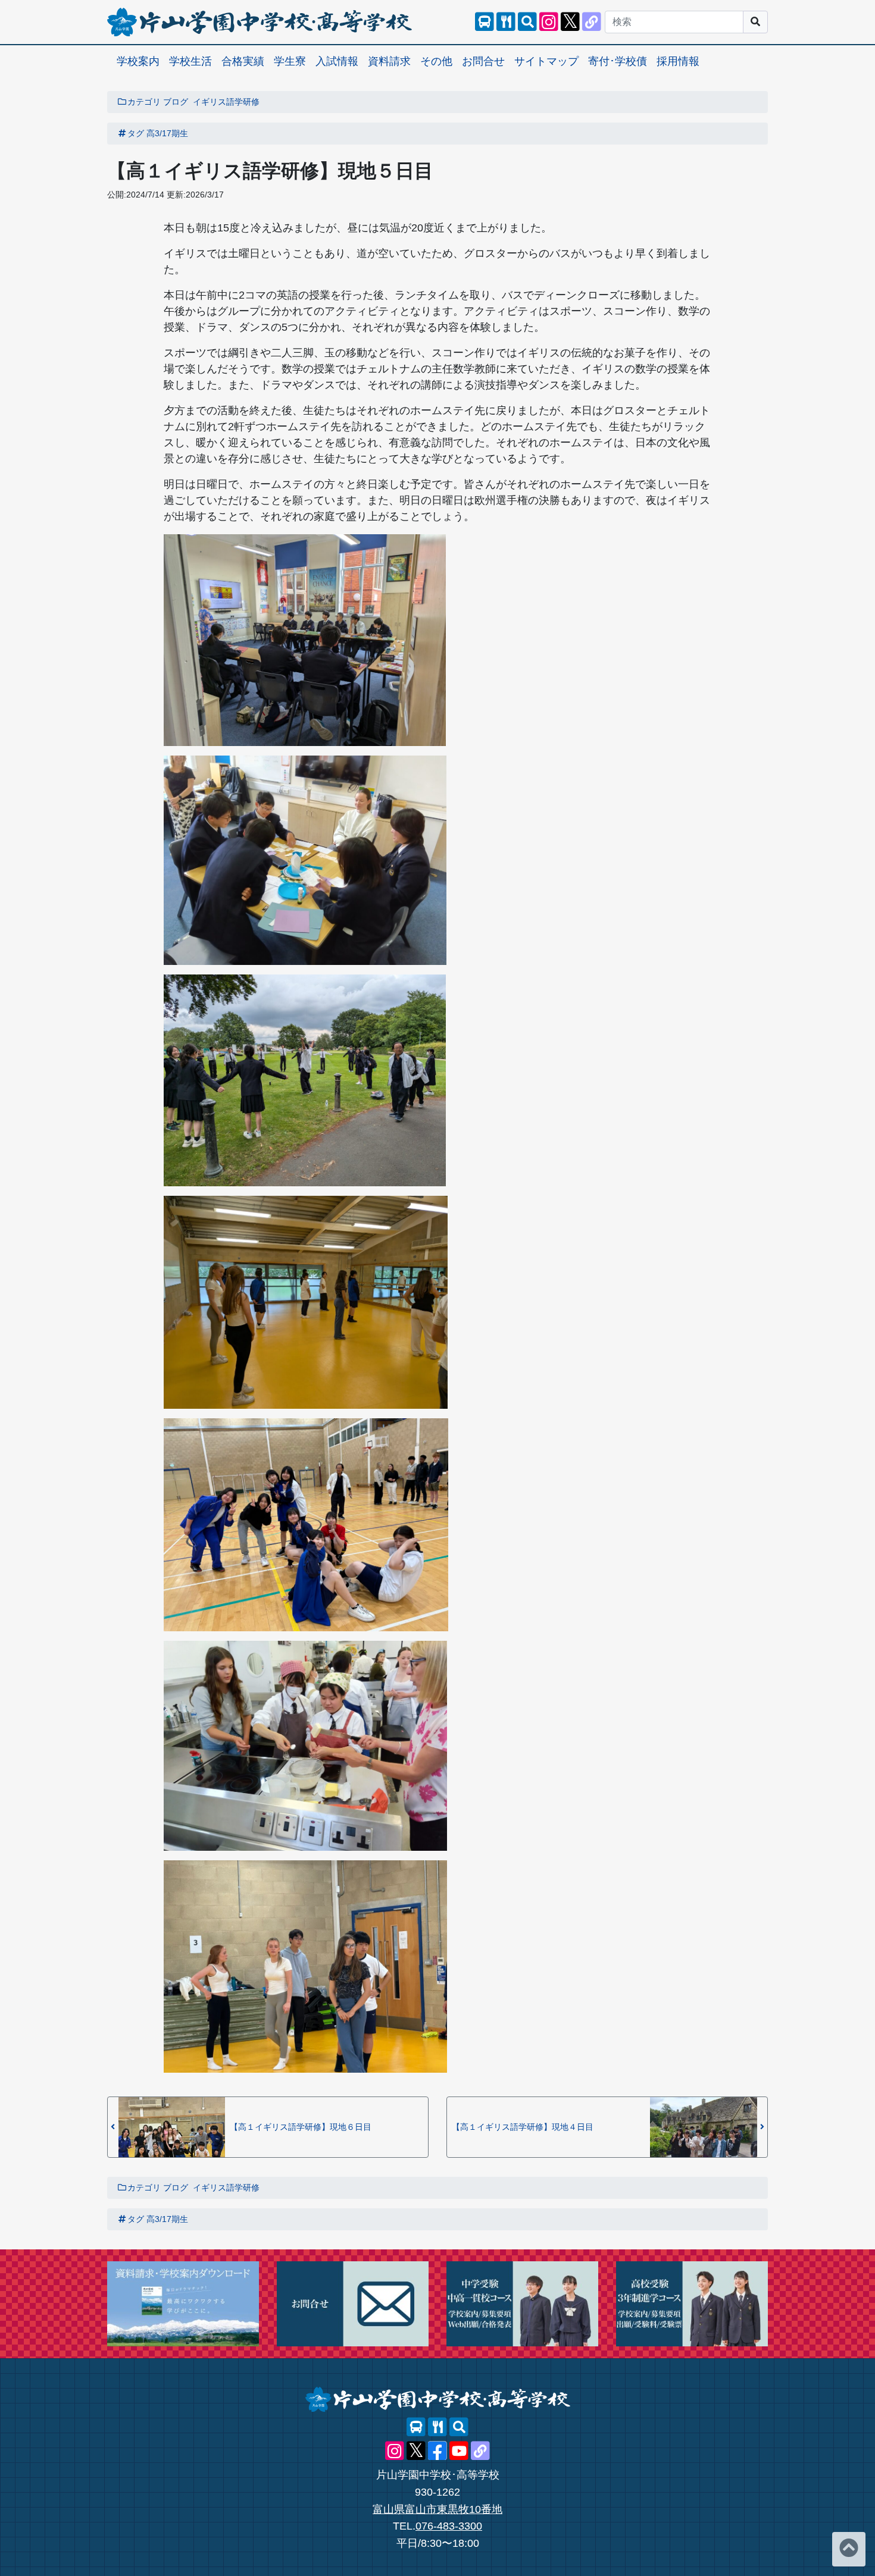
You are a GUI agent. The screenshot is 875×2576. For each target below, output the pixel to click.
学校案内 (138, 61)
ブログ (176, 102)
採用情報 (678, 61)
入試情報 (337, 61)
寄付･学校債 (618, 61)
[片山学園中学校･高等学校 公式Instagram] (549, 22)
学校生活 (190, 61)
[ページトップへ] (849, 2549)
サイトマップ (546, 61)
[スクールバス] (485, 22)
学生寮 (290, 61)
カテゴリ (144, 102)
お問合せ (483, 61)
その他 (436, 61)
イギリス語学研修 (226, 102)
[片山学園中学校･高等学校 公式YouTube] (459, 2451)
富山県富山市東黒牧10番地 (437, 2509)
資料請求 (389, 61)
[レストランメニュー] (506, 22)
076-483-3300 (449, 2526)
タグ (136, 133)
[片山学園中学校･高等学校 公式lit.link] (592, 22)
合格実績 (243, 61)
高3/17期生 (167, 133)
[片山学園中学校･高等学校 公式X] (570, 22)
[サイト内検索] (527, 22)
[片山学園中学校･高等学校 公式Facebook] (437, 2451)
